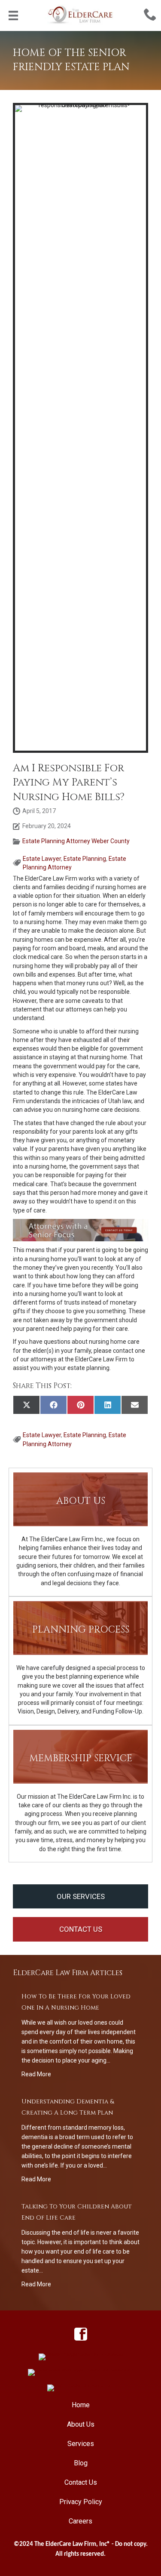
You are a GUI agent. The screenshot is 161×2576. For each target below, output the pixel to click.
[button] (80, 1897)
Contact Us (81, 2482)
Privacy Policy (81, 2502)
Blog (81, 2463)
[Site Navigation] (13, 15)
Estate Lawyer (42, 859)
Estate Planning (85, 859)
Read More (36, 2074)
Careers (80, 2521)
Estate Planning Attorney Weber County (76, 841)
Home (81, 2405)
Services (81, 2444)
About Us (81, 2424)
